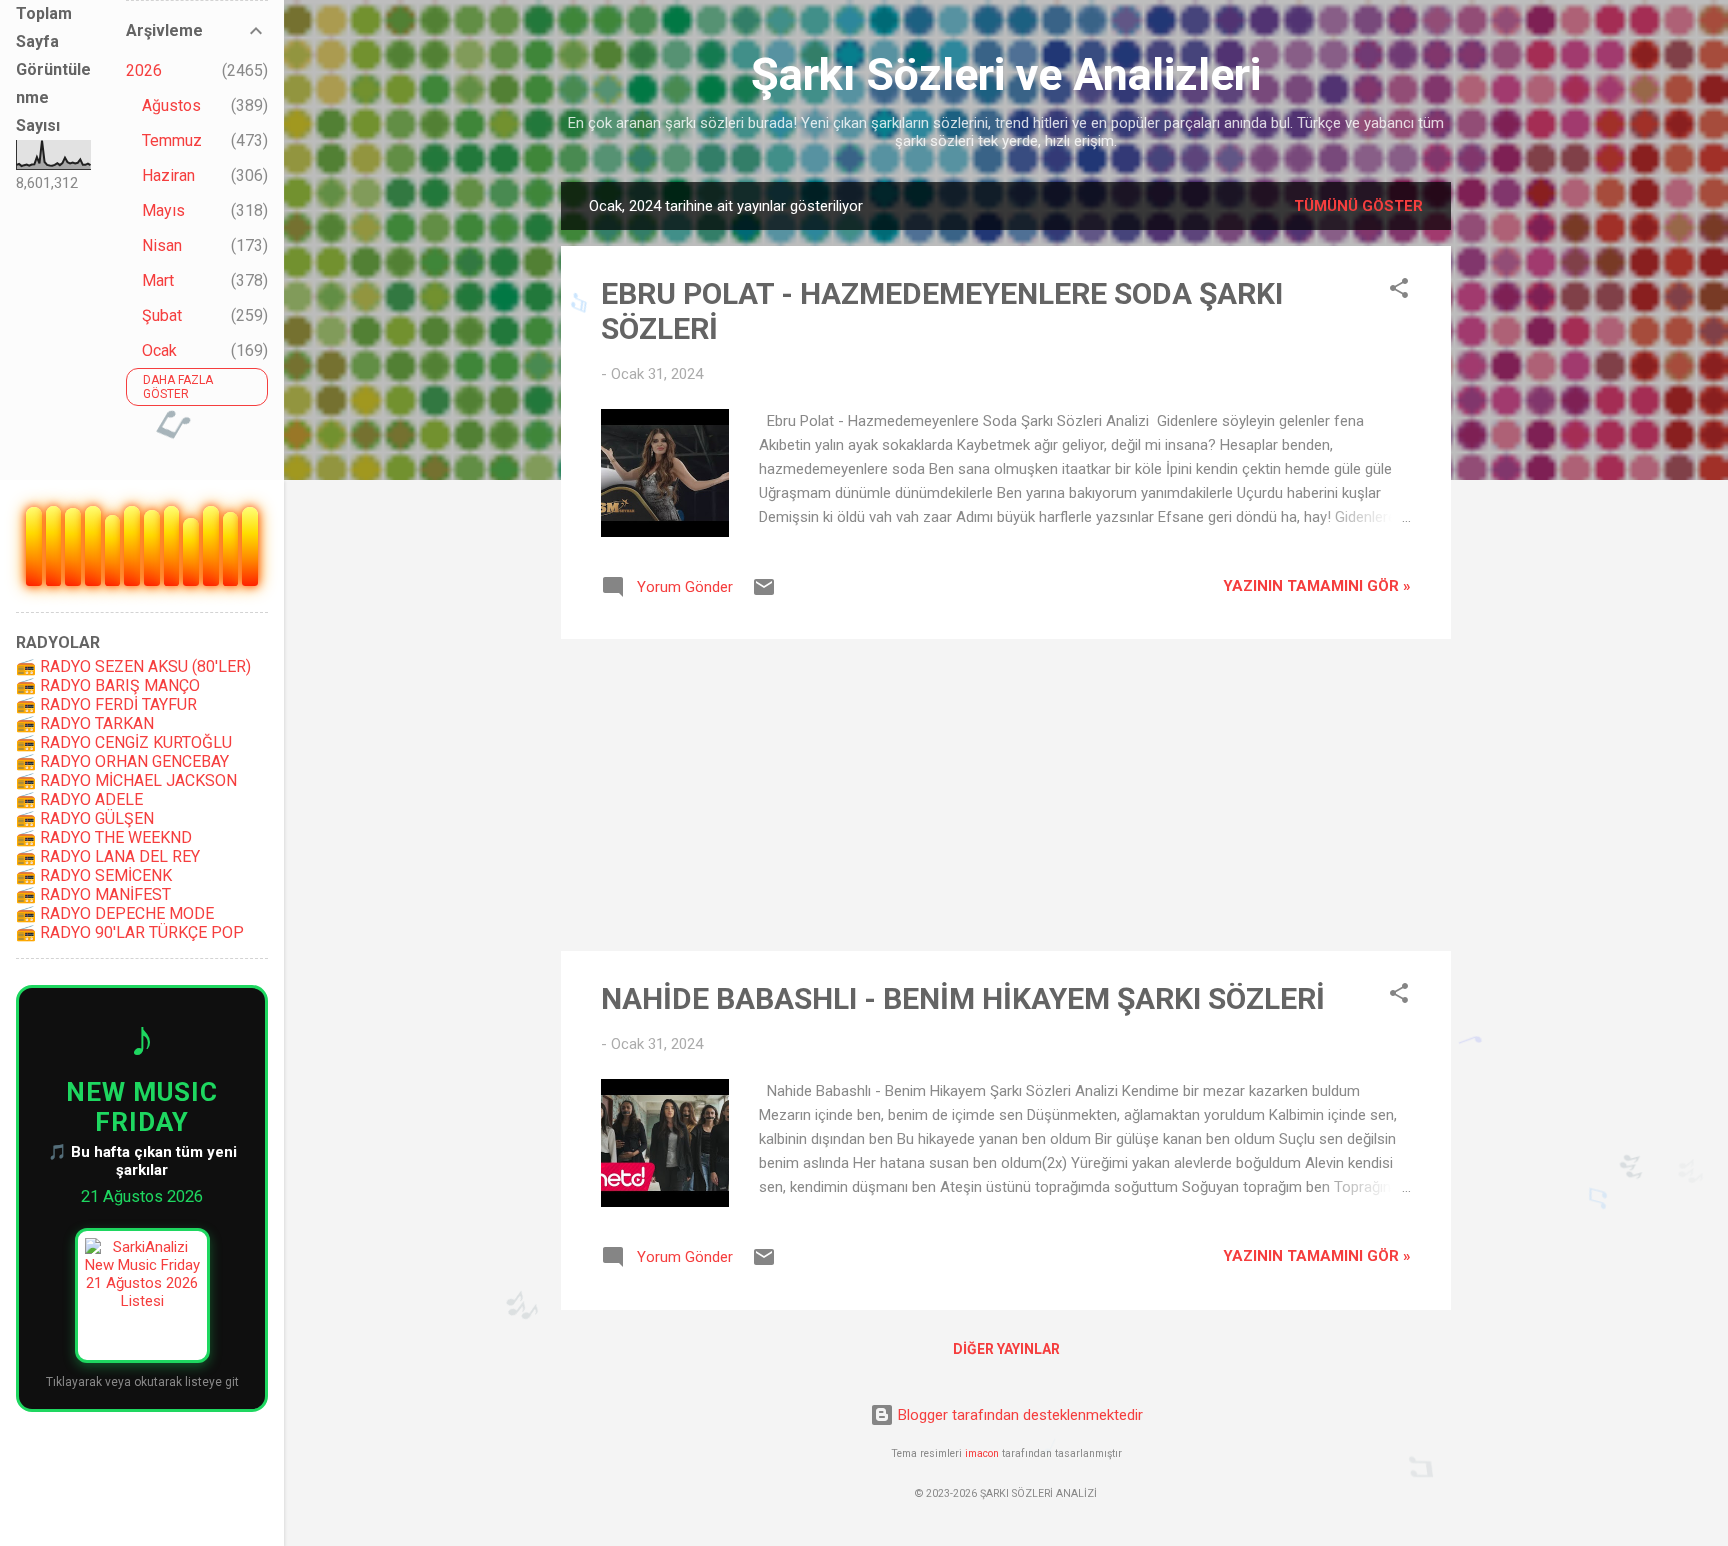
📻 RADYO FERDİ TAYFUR (106, 704)
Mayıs (163, 210)
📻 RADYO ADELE (79, 799)
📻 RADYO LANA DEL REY (108, 856)
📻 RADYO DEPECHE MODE (115, 913)
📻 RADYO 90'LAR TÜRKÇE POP (130, 932)
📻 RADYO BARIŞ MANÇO (108, 685)
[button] (1399, 291)
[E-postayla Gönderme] (764, 594)
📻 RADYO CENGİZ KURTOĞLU (124, 742)
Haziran (168, 175)
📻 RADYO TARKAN (85, 723)
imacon (982, 1453)
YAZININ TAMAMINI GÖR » (1317, 586)
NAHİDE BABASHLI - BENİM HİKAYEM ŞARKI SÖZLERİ (963, 998)
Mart (158, 280)
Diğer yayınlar (1006, 1349)
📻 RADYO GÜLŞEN (85, 818)
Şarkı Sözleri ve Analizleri (1006, 74)
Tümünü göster (1358, 206)
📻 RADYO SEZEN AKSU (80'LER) (133, 666)
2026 (144, 70)
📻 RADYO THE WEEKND (104, 837)
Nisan (162, 245)
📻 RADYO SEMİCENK (94, 875)
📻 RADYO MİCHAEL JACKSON (126, 780)
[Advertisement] (1006, 795)
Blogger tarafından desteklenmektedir (1018, 1415)
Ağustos (171, 105)
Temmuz (172, 140)
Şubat (162, 315)
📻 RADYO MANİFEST (93, 894)
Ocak (159, 350)
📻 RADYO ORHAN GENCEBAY (122, 761)
